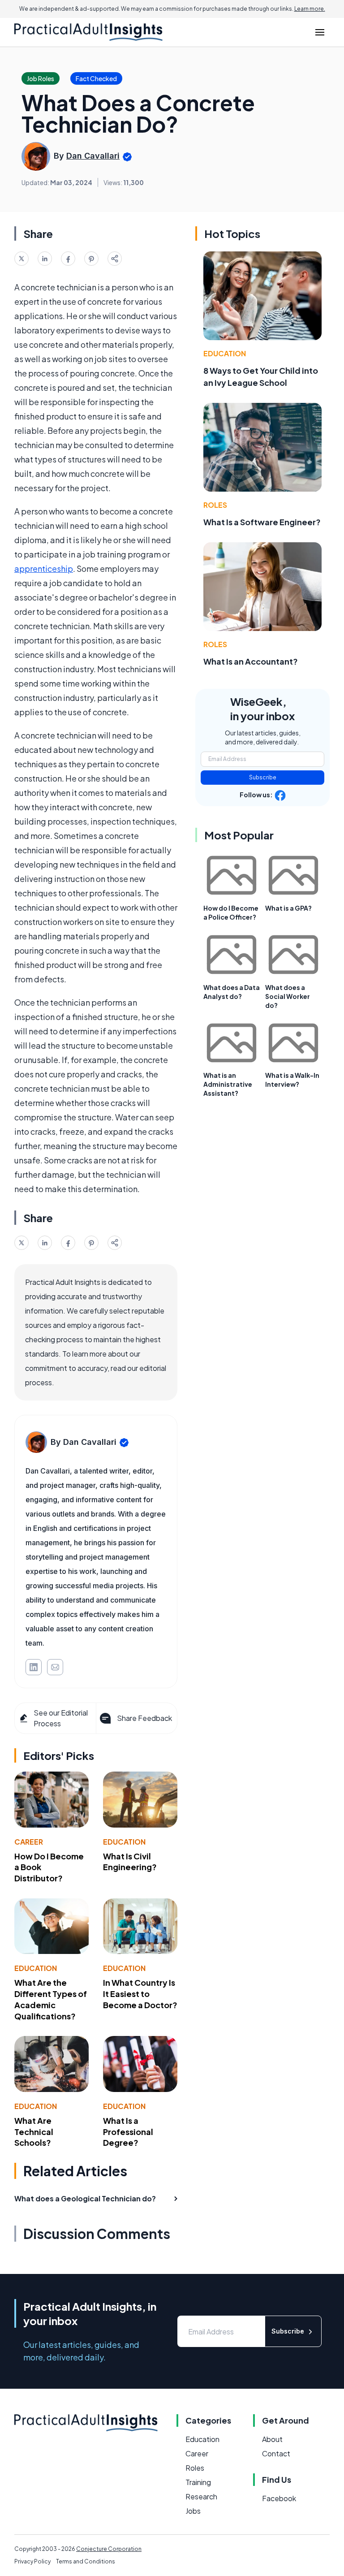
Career (29, 1842)
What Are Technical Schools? (34, 2132)
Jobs (193, 2511)
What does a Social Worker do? (288, 996)
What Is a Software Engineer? (262, 522)
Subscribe (263, 777)
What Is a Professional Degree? (128, 2132)
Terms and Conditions (86, 2561)
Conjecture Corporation (109, 2549)
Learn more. (310, 9)
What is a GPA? (288, 908)
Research (201, 2496)
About (272, 2439)
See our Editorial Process (61, 1718)
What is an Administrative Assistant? (228, 1084)
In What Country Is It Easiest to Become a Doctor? (140, 1994)
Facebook (279, 2498)
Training (198, 2482)
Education (124, 1842)
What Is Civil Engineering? (130, 1862)
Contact (276, 2453)
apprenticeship (44, 568)
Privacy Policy (32, 2561)
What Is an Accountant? (251, 661)
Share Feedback (144, 1718)
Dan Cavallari (93, 156)
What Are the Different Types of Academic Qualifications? (51, 1999)
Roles (215, 505)
